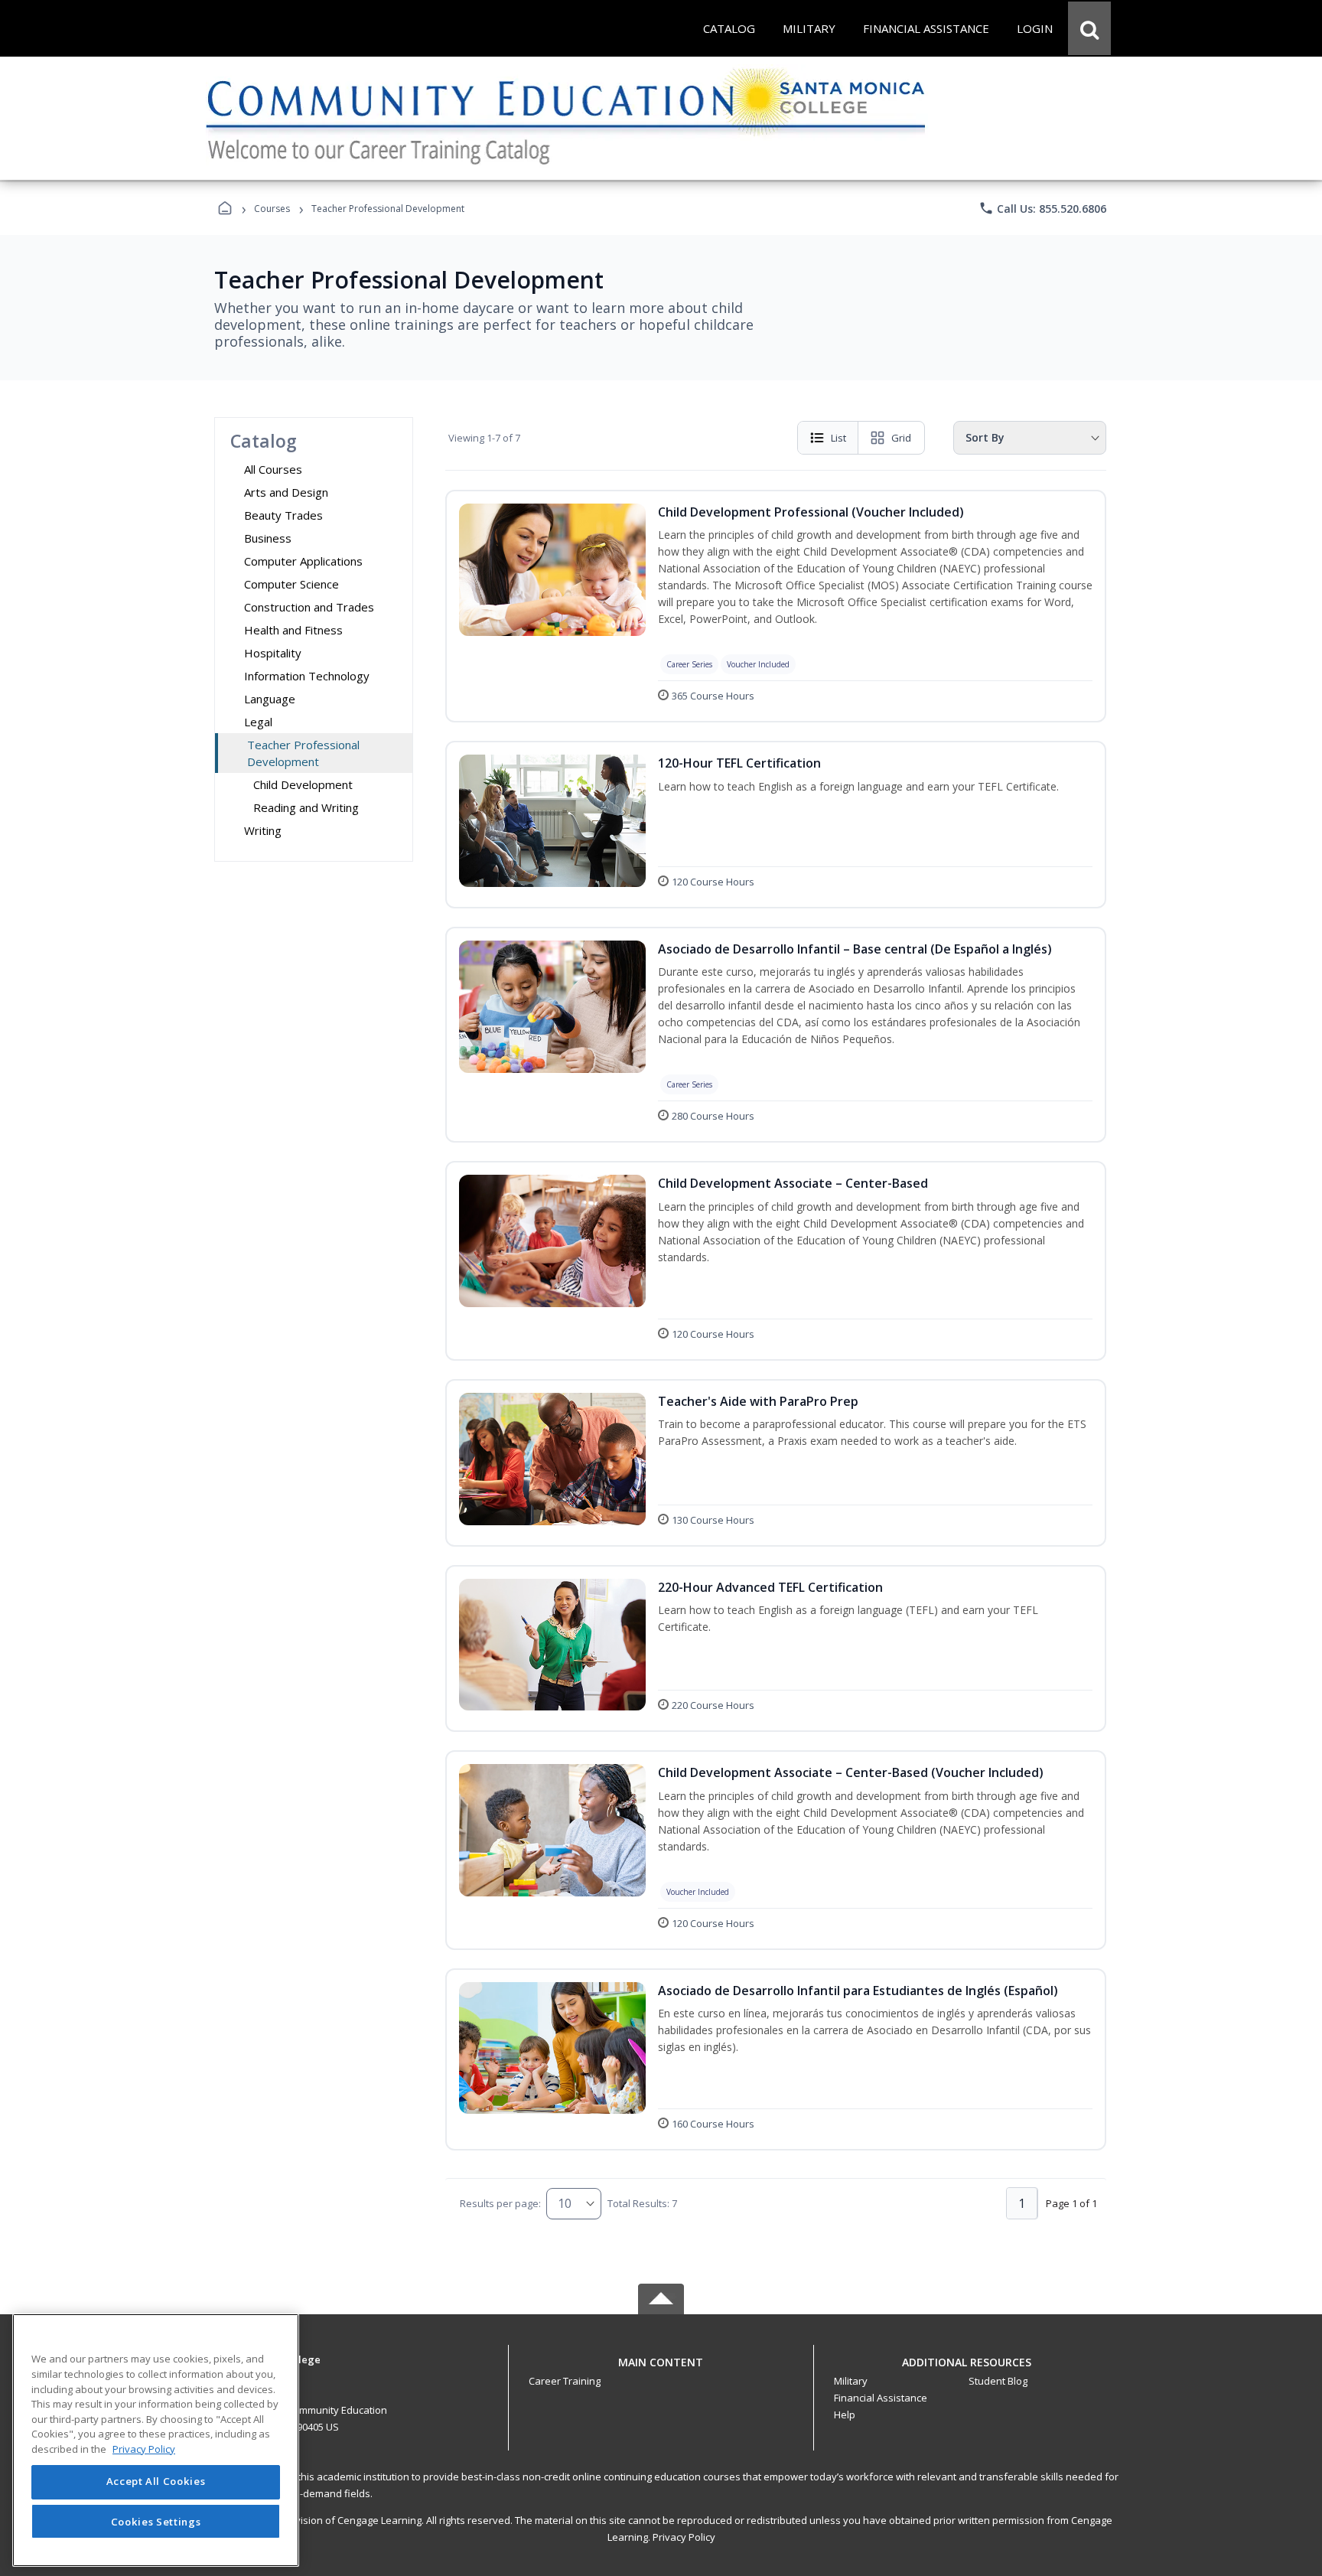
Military (851, 2381)
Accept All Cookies (156, 2482)
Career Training (565, 2381)
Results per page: (500, 2203)
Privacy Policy (684, 2537)
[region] (156, 2440)
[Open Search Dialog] (1089, 28)
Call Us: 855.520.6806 (1042, 208)
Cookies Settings (156, 2521)
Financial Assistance (881, 2398)
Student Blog (998, 2381)
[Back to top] (661, 2371)
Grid (901, 438)
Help (845, 2415)
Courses (272, 209)
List (838, 438)
